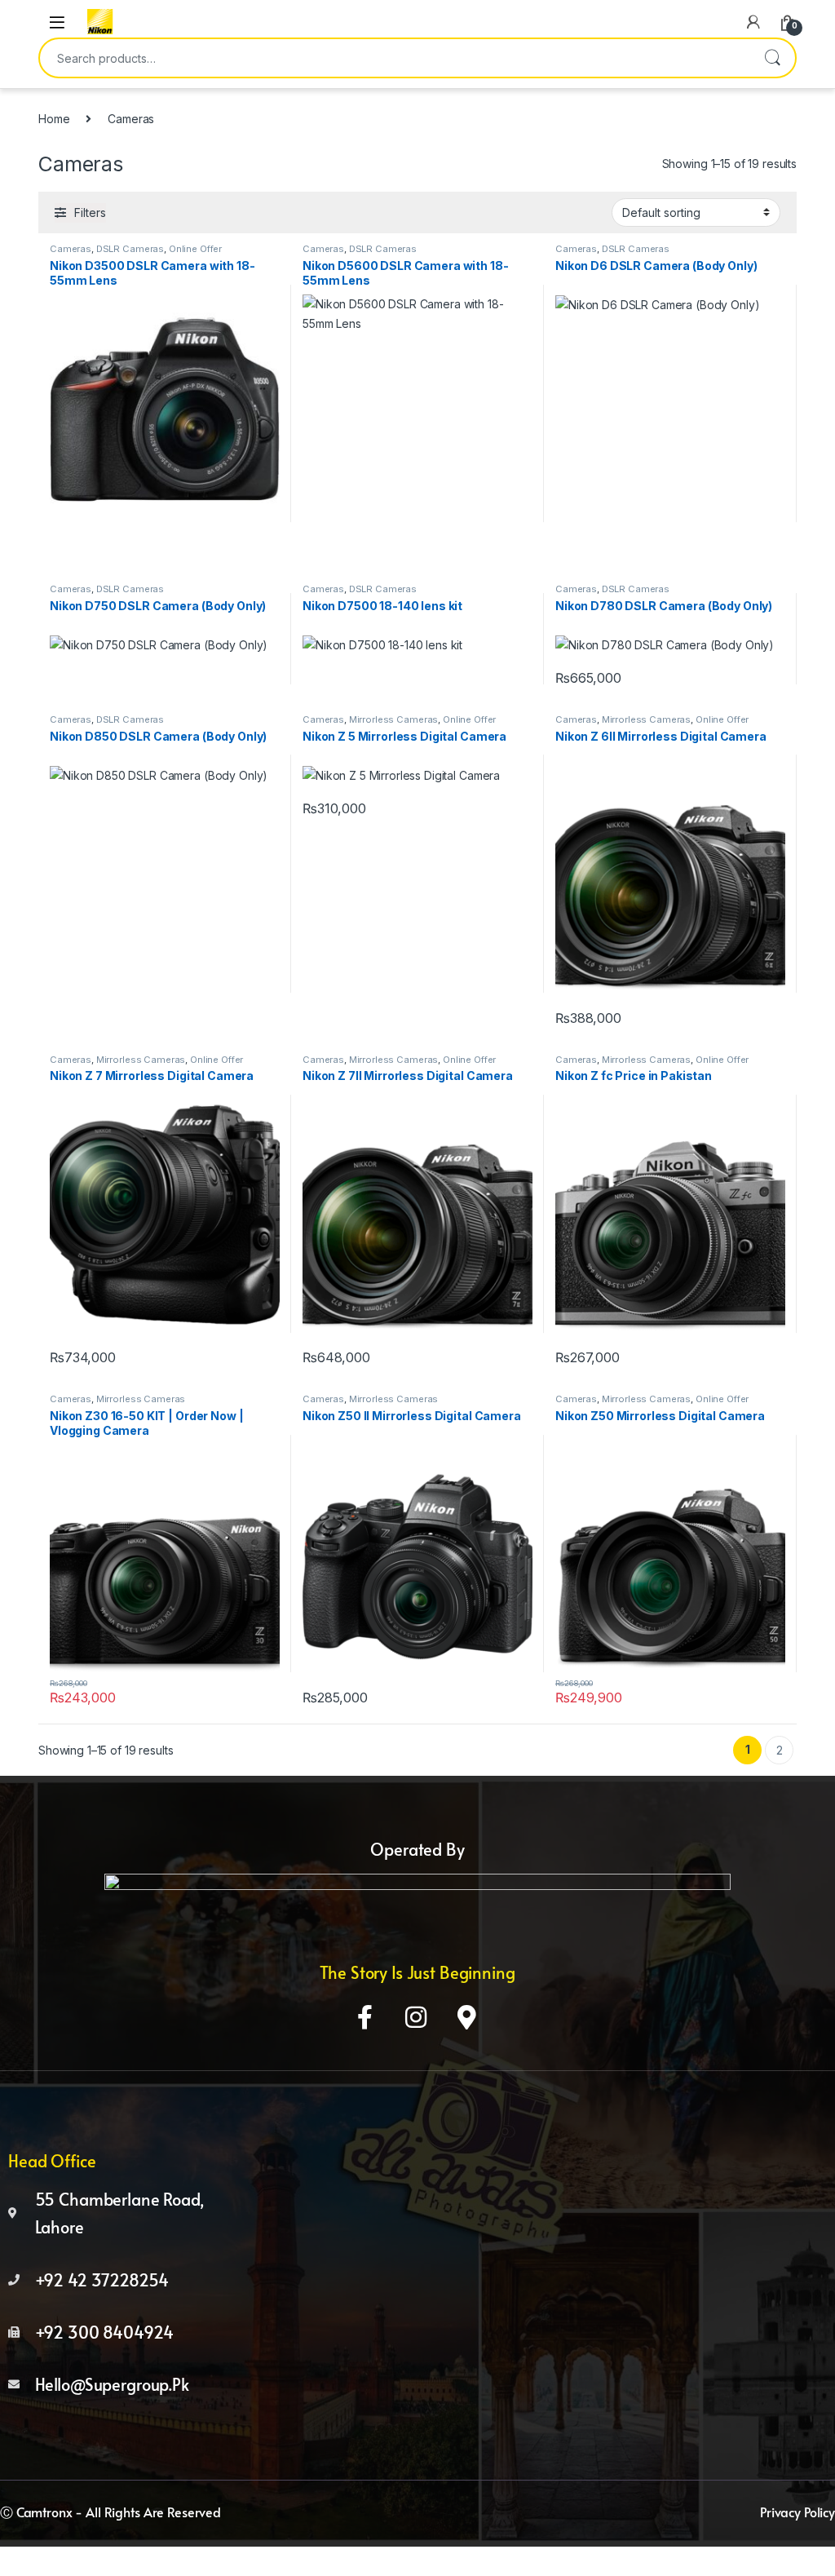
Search (772, 58)
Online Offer (195, 249)
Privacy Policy (797, 2512)
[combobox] (395, 58)
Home (54, 119)
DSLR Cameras (130, 249)
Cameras (71, 249)
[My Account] (753, 22)
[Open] (57, 22)
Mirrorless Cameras (393, 719)
